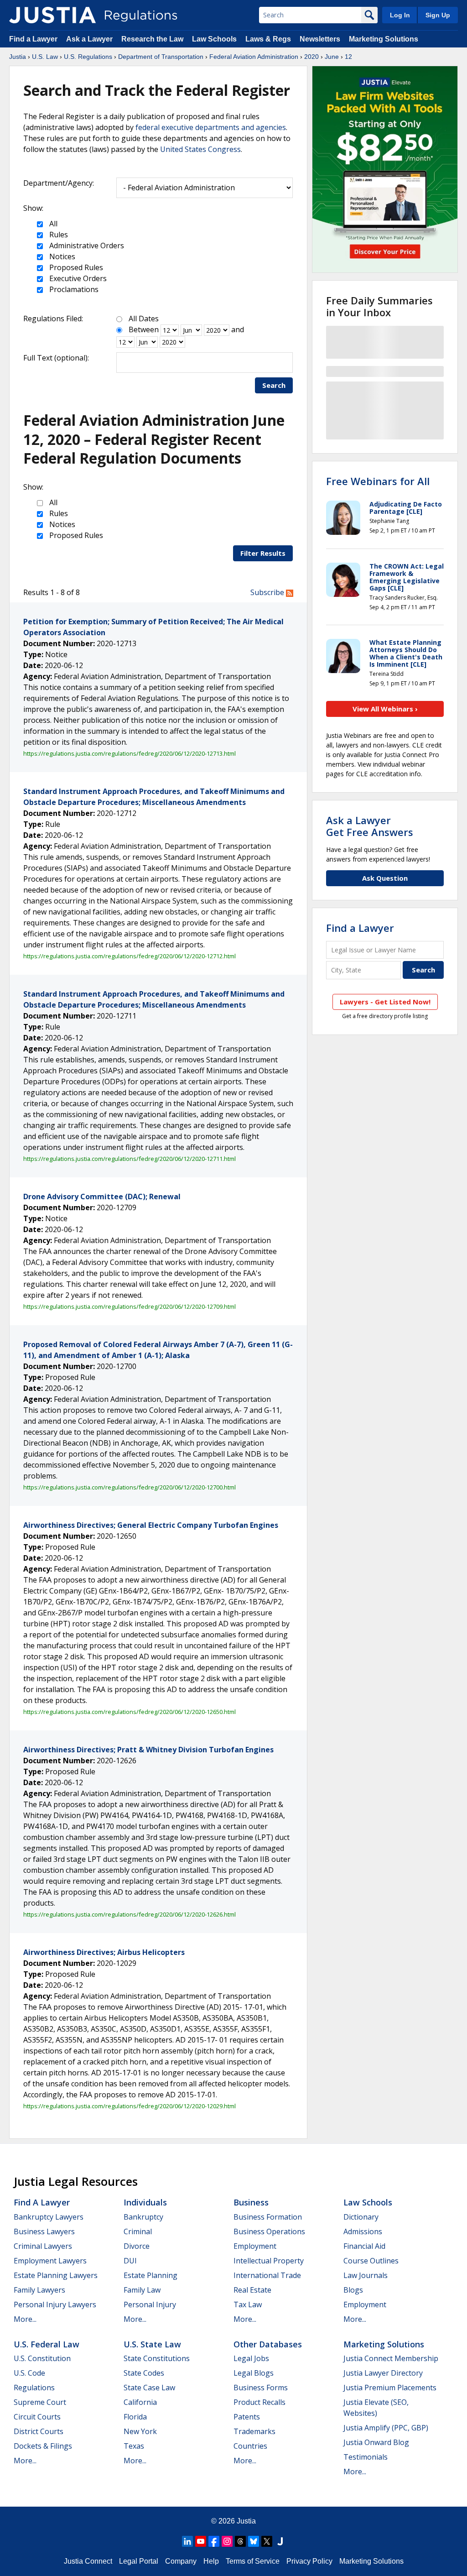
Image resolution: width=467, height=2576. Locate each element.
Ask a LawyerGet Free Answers (370, 826)
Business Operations (269, 2231)
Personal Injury (150, 2304)
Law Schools (214, 39)
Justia (18, 57)
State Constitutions (157, 2358)
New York (140, 2431)
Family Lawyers (39, 2290)
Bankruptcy (143, 2217)
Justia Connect (88, 2561)
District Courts (39, 2431)
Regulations (34, 2388)
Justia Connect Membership (391, 2358)
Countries (250, 2446)
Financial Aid (364, 2246)
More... (25, 2319)
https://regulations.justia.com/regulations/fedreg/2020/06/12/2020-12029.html (130, 2106)
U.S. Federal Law (47, 2344)
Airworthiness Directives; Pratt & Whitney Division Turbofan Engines (148, 1750)
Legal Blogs (254, 2373)
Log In (400, 15)
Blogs (353, 2290)
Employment (255, 2246)
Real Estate (252, 2290)
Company (181, 2561)
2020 (311, 57)
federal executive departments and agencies (211, 127)
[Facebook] (214, 2541)
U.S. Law (45, 57)
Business (251, 2202)
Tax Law (248, 2304)
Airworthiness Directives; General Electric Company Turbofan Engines (151, 1525)
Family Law (142, 2290)
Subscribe (268, 592)
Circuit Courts (37, 2417)
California (140, 2402)
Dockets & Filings (43, 2446)
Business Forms (261, 2388)
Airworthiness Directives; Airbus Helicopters (104, 1952)
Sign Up (438, 15)
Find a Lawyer (33, 39)
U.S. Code (29, 2373)
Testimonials (366, 2457)
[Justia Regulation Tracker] (52, 15)
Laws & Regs (268, 39)
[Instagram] (227, 2541)
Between (144, 329)
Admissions (363, 2231)
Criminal (138, 2231)
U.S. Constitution (42, 2358)
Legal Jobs (251, 2358)
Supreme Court (40, 2402)
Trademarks (254, 2431)
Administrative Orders (86, 246)
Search (274, 385)
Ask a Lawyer (90, 39)
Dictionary (361, 2217)
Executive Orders (77, 278)
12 (348, 57)
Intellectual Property (269, 2261)
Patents (247, 2417)
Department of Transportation (161, 57)
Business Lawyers (44, 2231)
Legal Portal (139, 2561)
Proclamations (73, 289)
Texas (134, 2446)
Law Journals (366, 2275)
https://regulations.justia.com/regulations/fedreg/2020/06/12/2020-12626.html (130, 1914)
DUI (130, 2261)
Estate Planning (150, 2275)
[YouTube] (201, 2541)
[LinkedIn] (187, 2541)
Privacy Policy (309, 2561)
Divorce (137, 2246)
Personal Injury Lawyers (55, 2304)
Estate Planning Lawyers (56, 2275)
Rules (58, 235)
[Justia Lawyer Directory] (280, 2541)
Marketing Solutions (384, 39)
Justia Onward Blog (376, 2442)
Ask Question (385, 878)
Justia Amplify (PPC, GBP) (386, 2428)
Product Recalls (259, 2402)
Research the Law (152, 39)
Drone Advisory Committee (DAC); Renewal (102, 1197)
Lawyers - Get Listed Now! (385, 1002)
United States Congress (200, 149)
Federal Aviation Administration (254, 57)
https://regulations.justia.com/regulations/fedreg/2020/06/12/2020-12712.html (130, 956)
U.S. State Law (152, 2344)
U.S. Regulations (88, 57)
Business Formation (268, 2217)
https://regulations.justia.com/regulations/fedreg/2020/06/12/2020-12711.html (130, 1159)
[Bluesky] (254, 2541)
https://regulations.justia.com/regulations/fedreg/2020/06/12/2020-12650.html (130, 1712)
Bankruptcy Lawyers (49, 2217)
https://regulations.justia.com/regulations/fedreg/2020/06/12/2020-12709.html (130, 1306)
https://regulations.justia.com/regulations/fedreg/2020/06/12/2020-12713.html (130, 753)
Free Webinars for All (378, 481)
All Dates (144, 319)
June (332, 57)
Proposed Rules (75, 267)
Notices (61, 256)
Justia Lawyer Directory (383, 2373)
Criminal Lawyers (43, 2246)
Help (211, 2561)
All (52, 224)
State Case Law (149, 2388)
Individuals (145, 2202)
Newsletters (320, 39)
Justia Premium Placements (390, 2388)
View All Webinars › (385, 709)
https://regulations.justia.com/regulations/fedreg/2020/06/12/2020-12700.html (130, 1487)
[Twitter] (267, 2541)
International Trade (267, 2275)
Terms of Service (253, 2561)
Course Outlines (371, 2261)
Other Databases (268, 2344)
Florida (135, 2417)
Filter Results (263, 553)
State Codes (144, 2373)
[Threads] (240, 2541)
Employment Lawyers (50, 2261)
